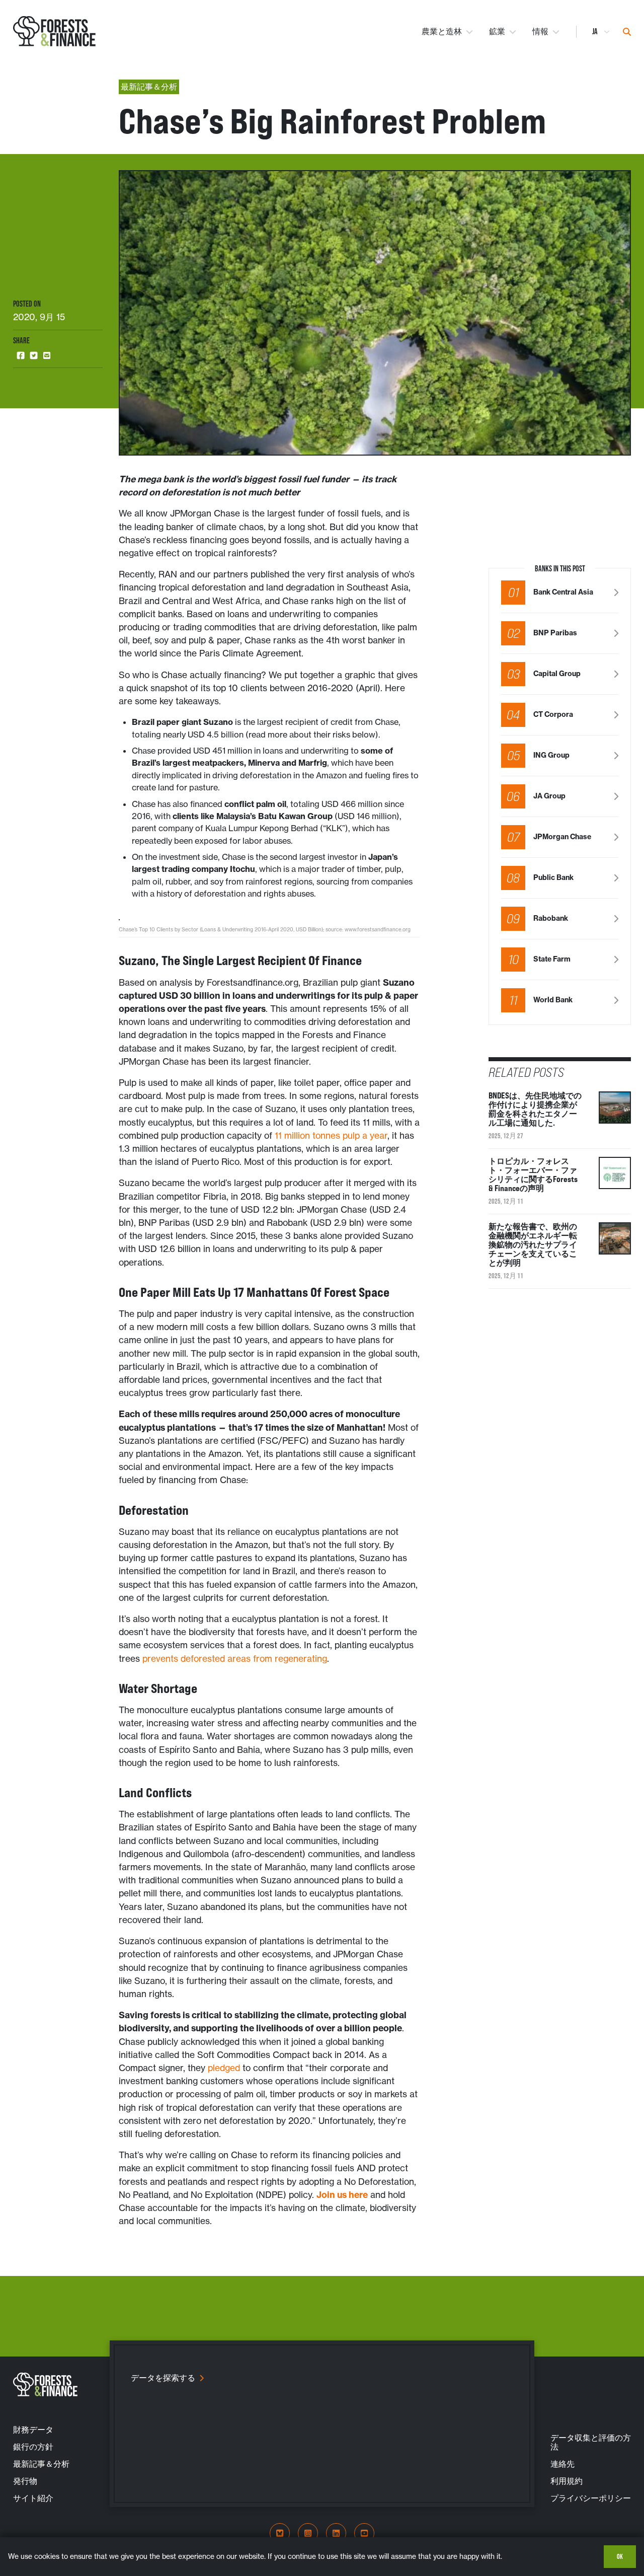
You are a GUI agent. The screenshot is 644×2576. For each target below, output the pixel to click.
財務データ (33, 2430)
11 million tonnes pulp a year (331, 1136)
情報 (540, 31)
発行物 (25, 2481)
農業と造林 (442, 31)
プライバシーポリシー (591, 2498)
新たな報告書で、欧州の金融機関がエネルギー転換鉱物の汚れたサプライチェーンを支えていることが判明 (533, 1244)
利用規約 (567, 2481)
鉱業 (497, 31)
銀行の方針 (33, 2447)
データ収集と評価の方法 (591, 2442)
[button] (21, 355)
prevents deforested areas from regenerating (235, 1659)
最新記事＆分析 (41, 2464)
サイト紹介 (33, 2498)
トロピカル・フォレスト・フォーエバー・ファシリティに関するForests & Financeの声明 (533, 1174)
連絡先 (562, 2464)
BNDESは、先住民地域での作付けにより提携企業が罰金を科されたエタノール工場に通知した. (535, 1109)
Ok (620, 2556)
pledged (224, 2068)
